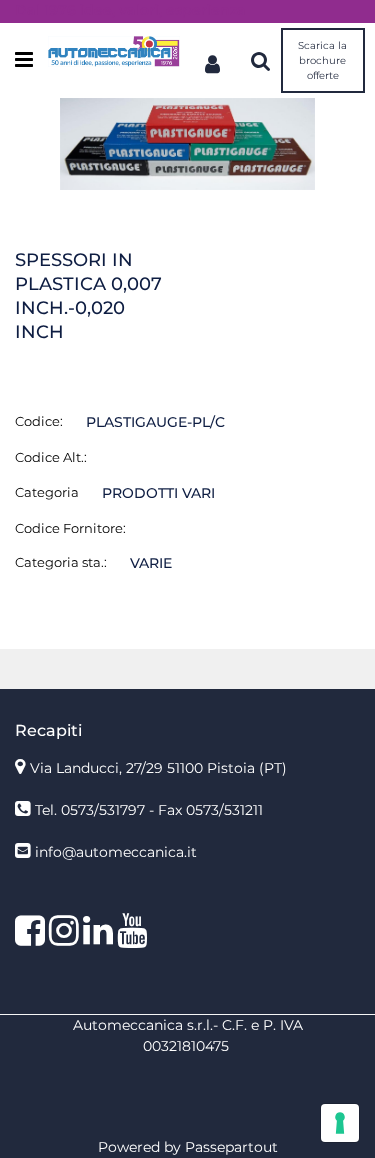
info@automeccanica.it (116, 852)
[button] (187, 143)
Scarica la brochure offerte (322, 60)
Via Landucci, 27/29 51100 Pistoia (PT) (158, 768)
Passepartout (231, 1147)
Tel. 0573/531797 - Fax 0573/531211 (149, 810)
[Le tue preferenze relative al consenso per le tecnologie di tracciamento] (340, 1123)
